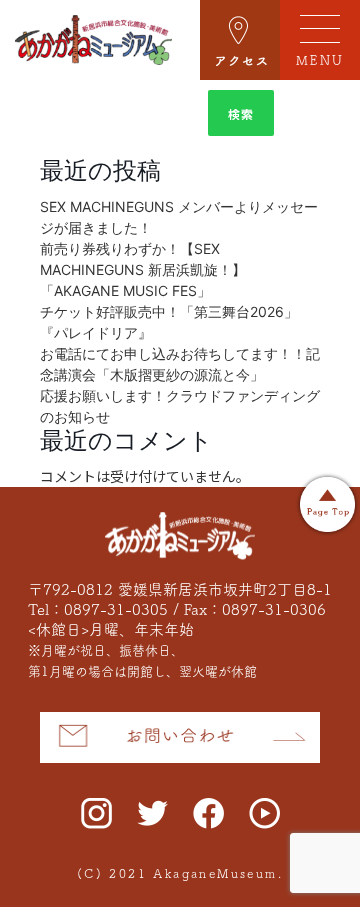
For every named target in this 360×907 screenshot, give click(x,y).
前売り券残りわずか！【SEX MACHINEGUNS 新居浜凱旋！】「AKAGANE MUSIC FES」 (143, 269)
